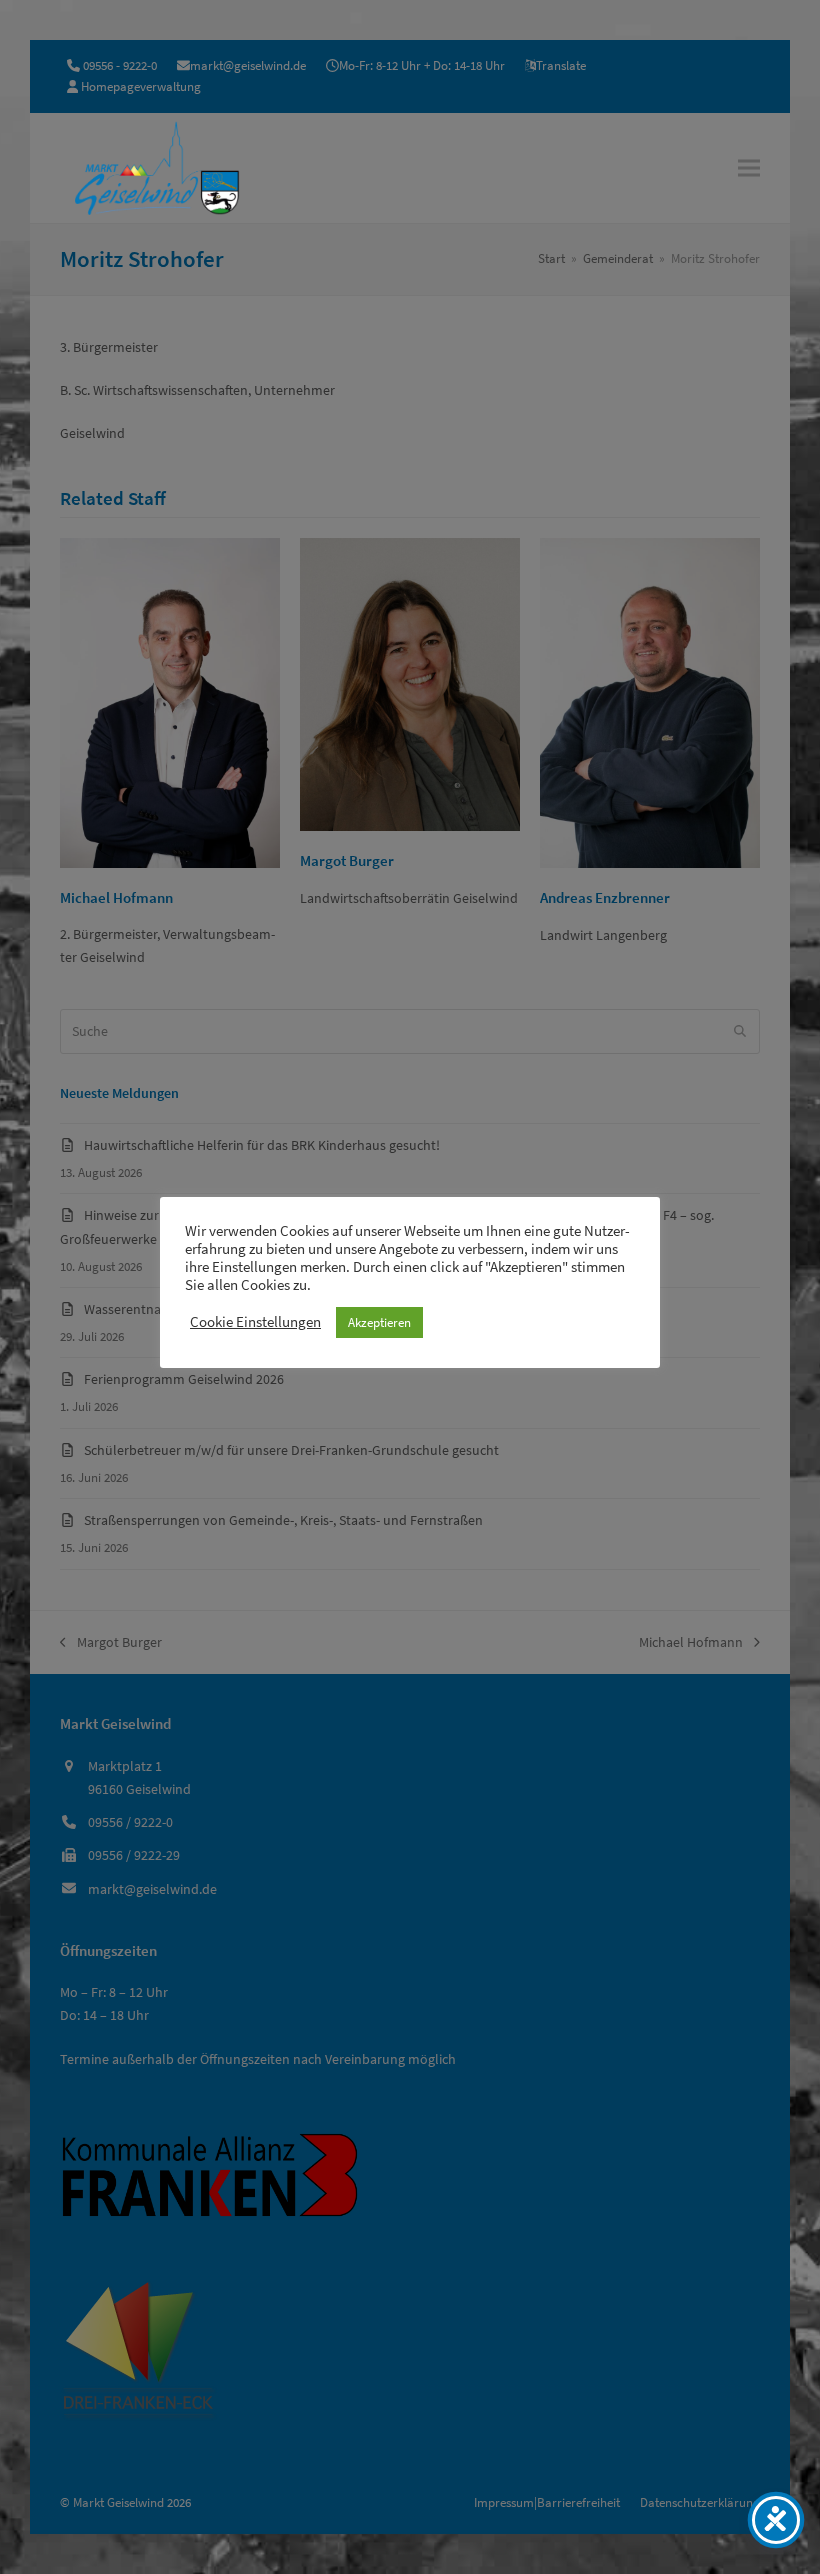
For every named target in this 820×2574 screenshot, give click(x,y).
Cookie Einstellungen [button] (255, 1322)
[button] (749, 167)
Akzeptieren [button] (379, 1322)
